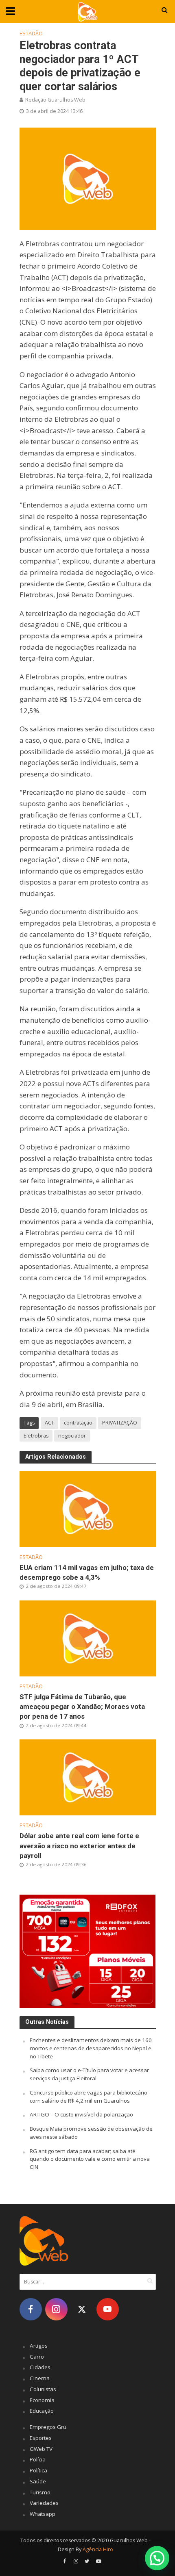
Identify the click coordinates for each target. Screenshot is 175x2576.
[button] (157, 2558)
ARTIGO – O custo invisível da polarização (81, 2114)
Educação (42, 2411)
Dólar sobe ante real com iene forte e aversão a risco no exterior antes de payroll (79, 1845)
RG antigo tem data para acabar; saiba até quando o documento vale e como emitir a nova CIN (90, 2159)
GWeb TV (41, 2449)
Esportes (41, 2438)
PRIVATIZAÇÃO (120, 1423)
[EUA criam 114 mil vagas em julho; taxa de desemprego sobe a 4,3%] (88, 1508)
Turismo (40, 2492)
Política (38, 2470)
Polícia (38, 2459)
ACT (49, 1423)
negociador (72, 1436)
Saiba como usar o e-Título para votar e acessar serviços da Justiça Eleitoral (89, 2074)
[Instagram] (56, 2309)
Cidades (40, 2367)
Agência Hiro (98, 2549)
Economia (42, 2400)
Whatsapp (43, 2514)
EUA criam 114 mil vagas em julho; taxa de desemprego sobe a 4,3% (87, 1572)
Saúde (38, 2481)
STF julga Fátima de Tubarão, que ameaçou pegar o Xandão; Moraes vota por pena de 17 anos (82, 1706)
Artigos (39, 2346)
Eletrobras (36, 1436)
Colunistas (43, 2389)
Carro (37, 2357)
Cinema (40, 2378)
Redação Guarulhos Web (55, 100)
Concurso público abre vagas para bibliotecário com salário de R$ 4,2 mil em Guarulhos (89, 2097)
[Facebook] (31, 2309)
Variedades (44, 2503)
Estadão (31, 34)
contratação (78, 1423)
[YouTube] (108, 2309)
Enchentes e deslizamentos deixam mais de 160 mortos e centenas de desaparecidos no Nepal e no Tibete (91, 2048)
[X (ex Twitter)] (82, 2309)
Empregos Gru (48, 2427)
